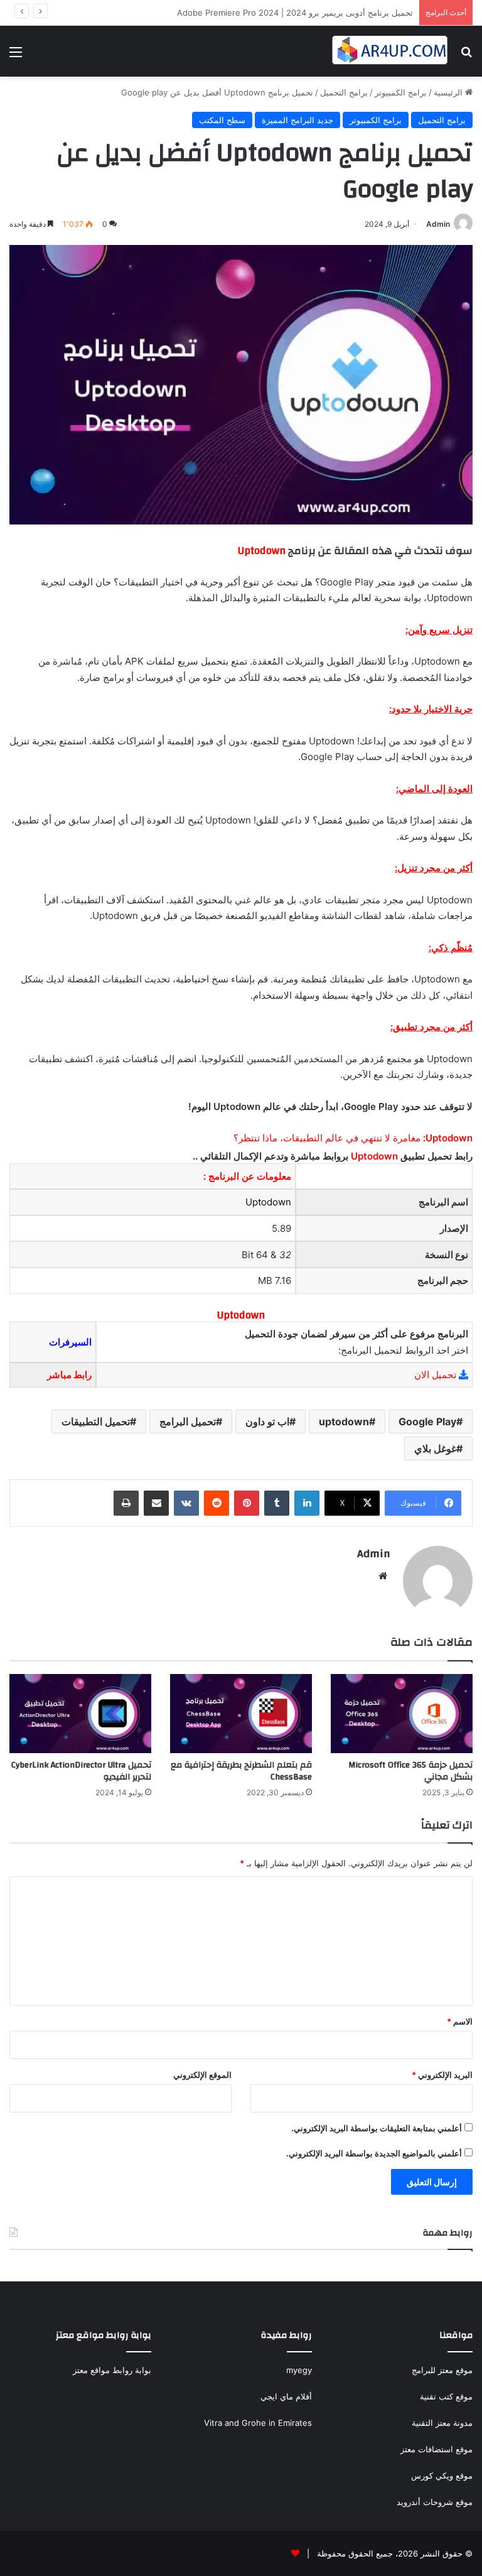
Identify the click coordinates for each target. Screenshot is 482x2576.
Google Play (427, 1421)
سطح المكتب (222, 120)
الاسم (460, 2021)
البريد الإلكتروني (442, 2075)
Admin (438, 224)
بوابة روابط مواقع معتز (112, 2370)
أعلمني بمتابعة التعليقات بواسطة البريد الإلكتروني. (377, 2128)
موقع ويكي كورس (442, 2475)
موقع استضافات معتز (436, 2449)
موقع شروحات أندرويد (435, 2502)
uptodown (344, 1421)
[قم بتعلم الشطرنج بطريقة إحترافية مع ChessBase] (241, 1714)
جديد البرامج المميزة (297, 120)
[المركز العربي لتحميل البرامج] (390, 51)
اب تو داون (267, 1421)
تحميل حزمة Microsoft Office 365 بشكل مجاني (410, 1771)
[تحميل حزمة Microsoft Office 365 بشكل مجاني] (402, 1714)
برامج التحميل (344, 92)
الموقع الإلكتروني (202, 2075)
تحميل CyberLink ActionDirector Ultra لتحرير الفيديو (81, 1771)
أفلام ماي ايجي (286, 2396)
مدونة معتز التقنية (442, 2423)
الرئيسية (449, 92)
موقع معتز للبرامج (442, 2370)
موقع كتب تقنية (446, 2396)
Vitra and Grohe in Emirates (258, 2423)
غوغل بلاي (435, 1448)
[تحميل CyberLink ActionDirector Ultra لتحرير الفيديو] (80, 1714)
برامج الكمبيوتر (401, 92)
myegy (299, 2370)
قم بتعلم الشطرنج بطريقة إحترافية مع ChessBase (241, 1771)
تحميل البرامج (188, 1421)
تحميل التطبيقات (96, 1421)
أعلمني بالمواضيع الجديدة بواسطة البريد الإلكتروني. (374, 2153)
